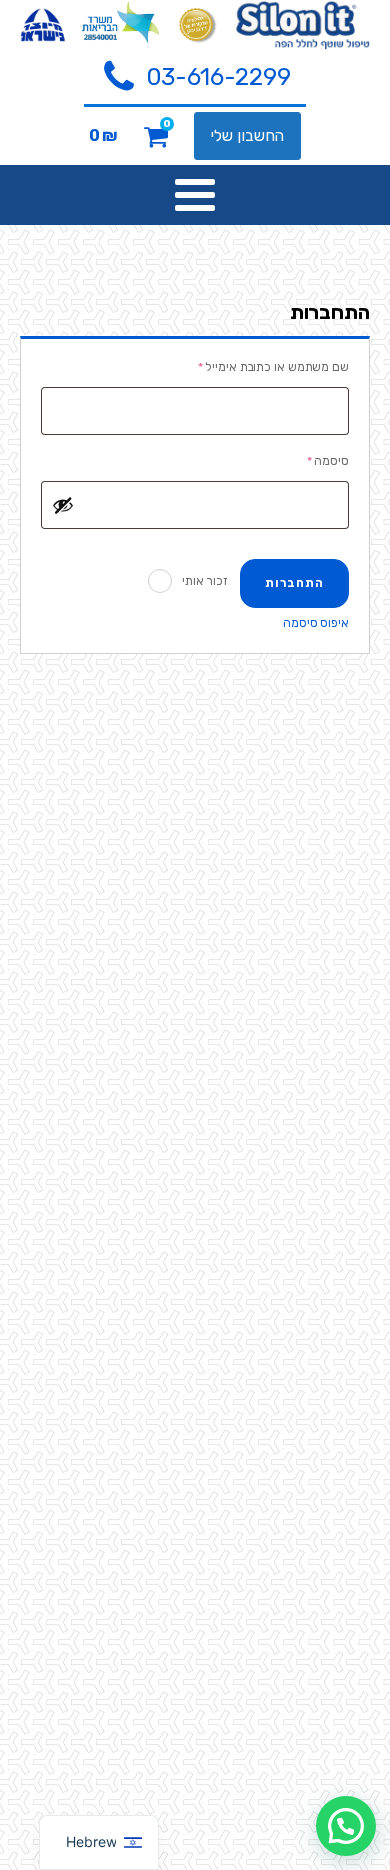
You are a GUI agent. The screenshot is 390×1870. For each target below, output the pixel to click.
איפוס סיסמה (316, 623)
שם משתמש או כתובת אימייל (261, 366)
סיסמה (316, 460)
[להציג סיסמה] (63, 505)
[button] (195, 78)
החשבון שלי (247, 135)
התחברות (294, 583)
